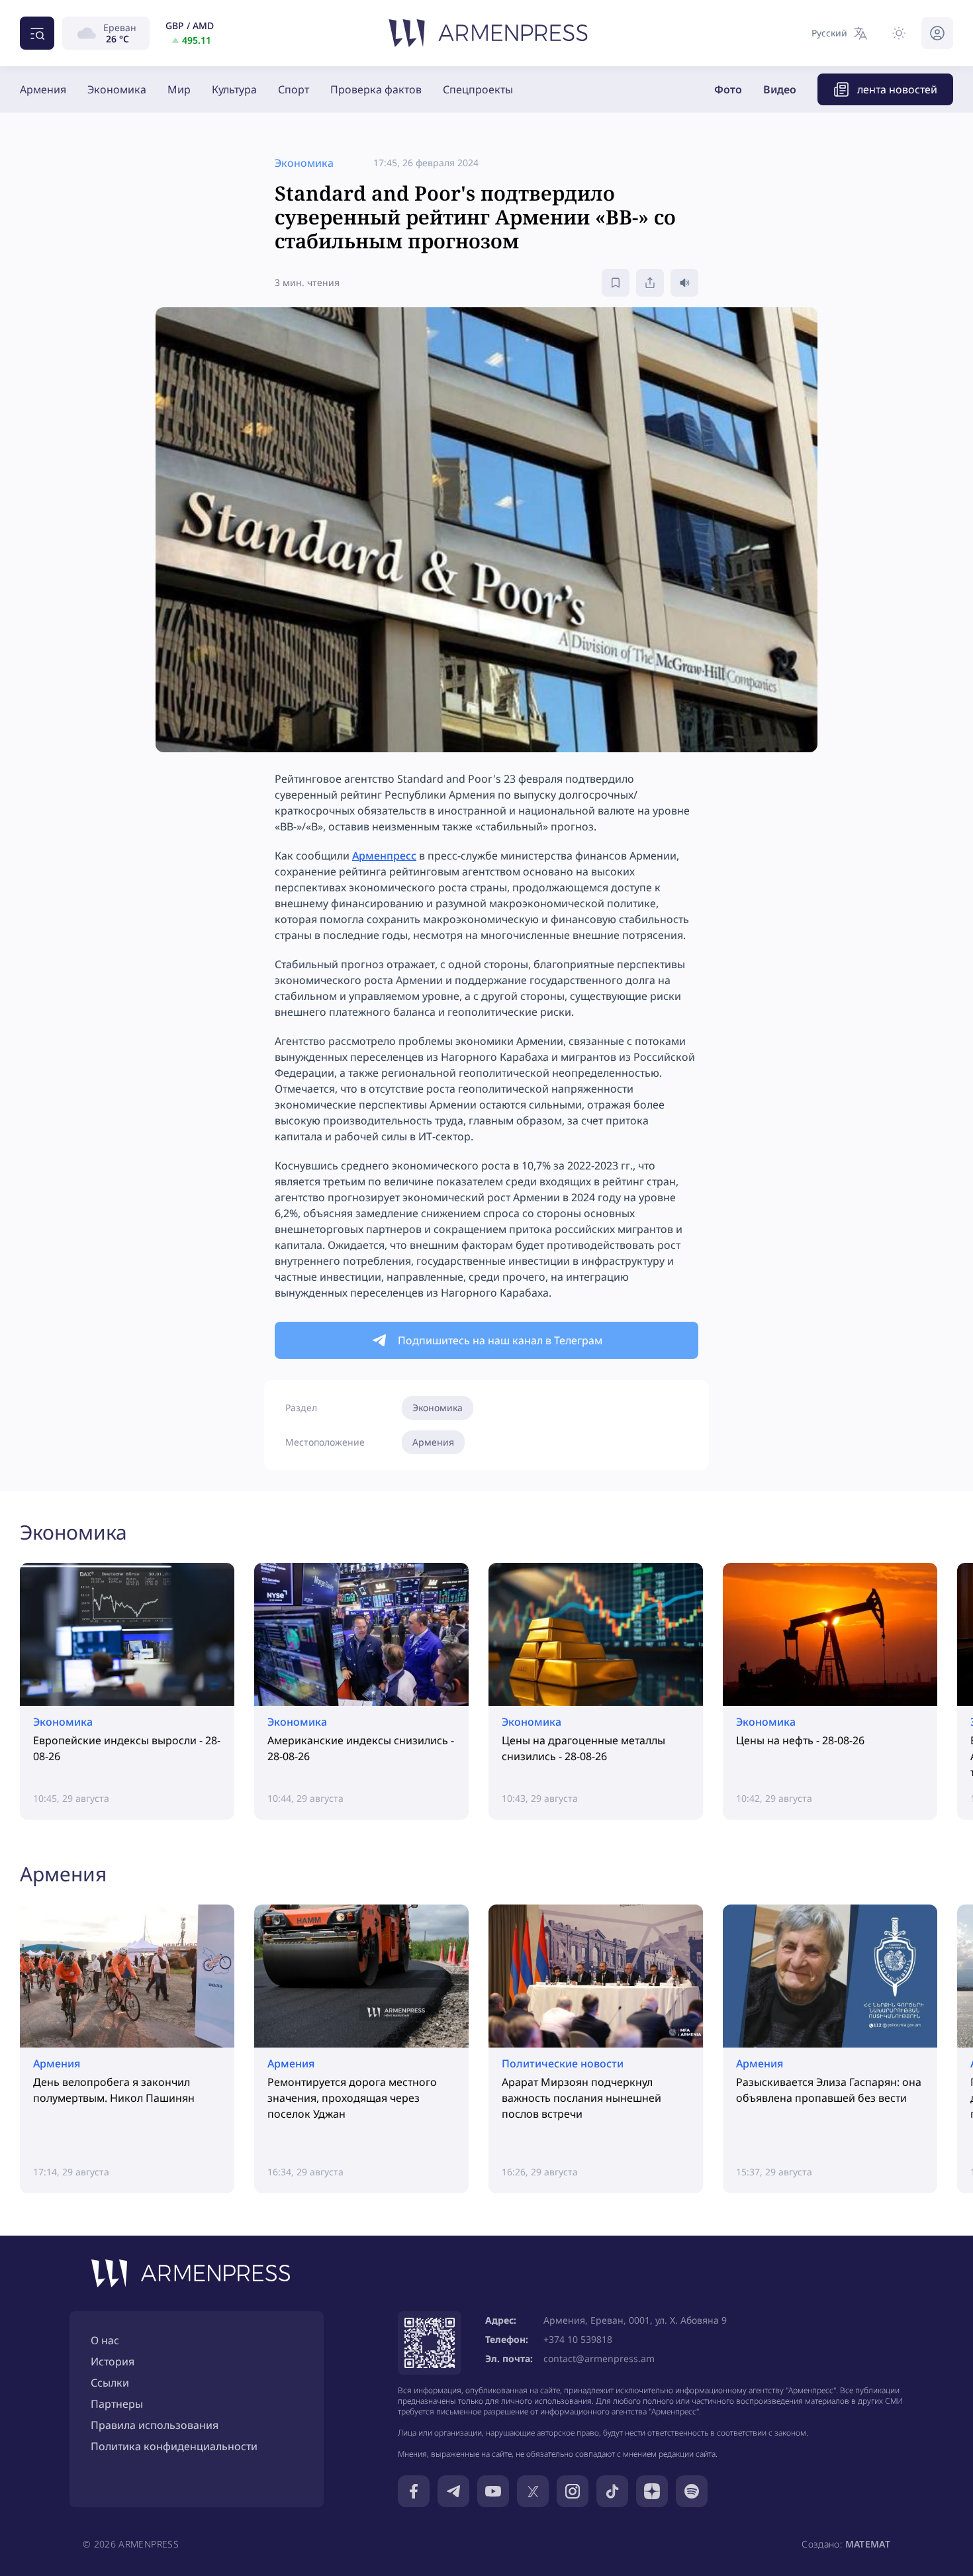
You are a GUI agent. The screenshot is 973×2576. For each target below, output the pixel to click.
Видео (780, 89)
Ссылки (110, 2383)
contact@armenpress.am (599, 2358)
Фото (728, 89)
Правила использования (155, 2425)
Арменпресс (384, 856)
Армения (43, 89)
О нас (105, 2340)
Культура (234, 89)
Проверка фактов (376, 89)
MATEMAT (868, 2544)
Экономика (117, 89)
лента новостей (897, 89)
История (113, 2361)
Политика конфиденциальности (174, 2446)
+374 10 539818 (578, 2339)
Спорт (294, 89)
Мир (179, 89)
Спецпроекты (478, 89)
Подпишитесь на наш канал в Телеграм (500, 1340)
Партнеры (117, 2404)
